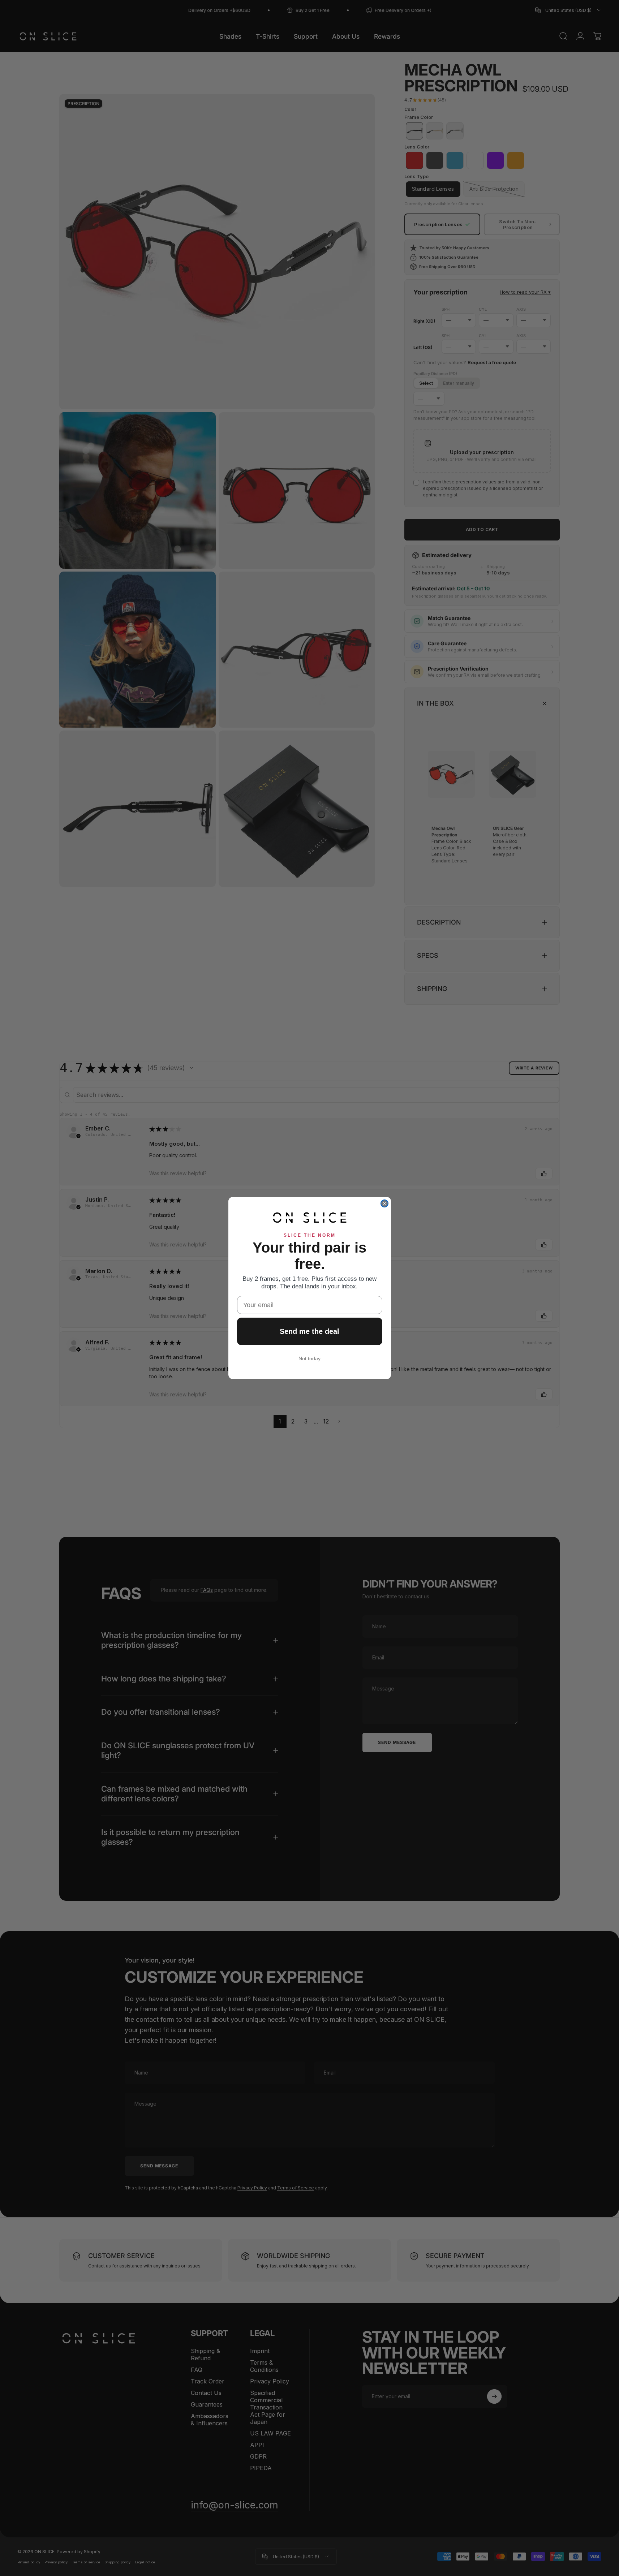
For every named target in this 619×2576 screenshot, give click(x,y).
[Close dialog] (384, 1203)
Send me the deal (309, 1331)
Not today (309, 1358)
